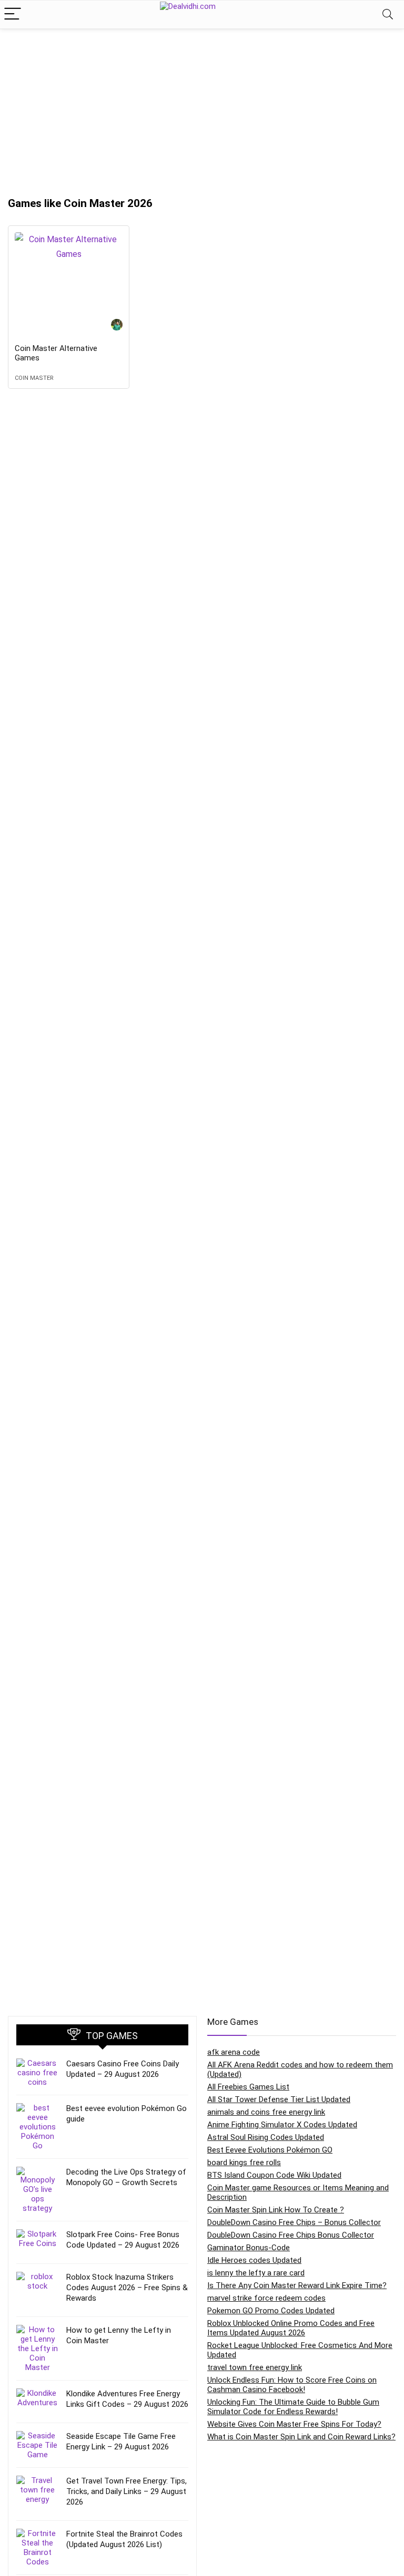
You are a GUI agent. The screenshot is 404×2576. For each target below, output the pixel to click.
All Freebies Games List (248, 2087)
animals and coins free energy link (266, 2112)
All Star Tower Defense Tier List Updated (279, 2099)
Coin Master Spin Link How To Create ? (276, 2210)
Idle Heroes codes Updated (254, 2260)
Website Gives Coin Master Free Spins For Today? (294, 2424)
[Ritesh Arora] (117, 326)
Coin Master (34, 378)
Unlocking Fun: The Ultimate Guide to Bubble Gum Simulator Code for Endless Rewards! (293, 2407)
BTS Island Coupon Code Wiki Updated (274, 2175)
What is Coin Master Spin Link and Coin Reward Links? (301, 2437)
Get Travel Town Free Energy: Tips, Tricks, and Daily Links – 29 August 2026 (127, 2491)
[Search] (388, 14)
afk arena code (234, 2052)
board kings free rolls (244, 2163)
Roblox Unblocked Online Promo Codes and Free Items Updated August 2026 (291, 2328)
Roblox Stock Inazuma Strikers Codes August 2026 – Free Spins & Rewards (127, 2288)
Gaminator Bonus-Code (249, 2248)
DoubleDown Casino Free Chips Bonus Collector (291, 2235)
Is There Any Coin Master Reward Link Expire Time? (297, 2285)
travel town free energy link (255, 2367)
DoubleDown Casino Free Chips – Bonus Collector (294, 2222)
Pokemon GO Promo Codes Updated (271, 2311)
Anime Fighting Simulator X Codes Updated (282, 2125)
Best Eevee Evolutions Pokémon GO (270, 2150)
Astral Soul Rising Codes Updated (266, 2137)
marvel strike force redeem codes (266, 2298)
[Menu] (13, 14)
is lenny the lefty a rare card (256, 2273)
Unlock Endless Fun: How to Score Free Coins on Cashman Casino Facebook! (292, 2385)
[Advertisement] (202, 108)
